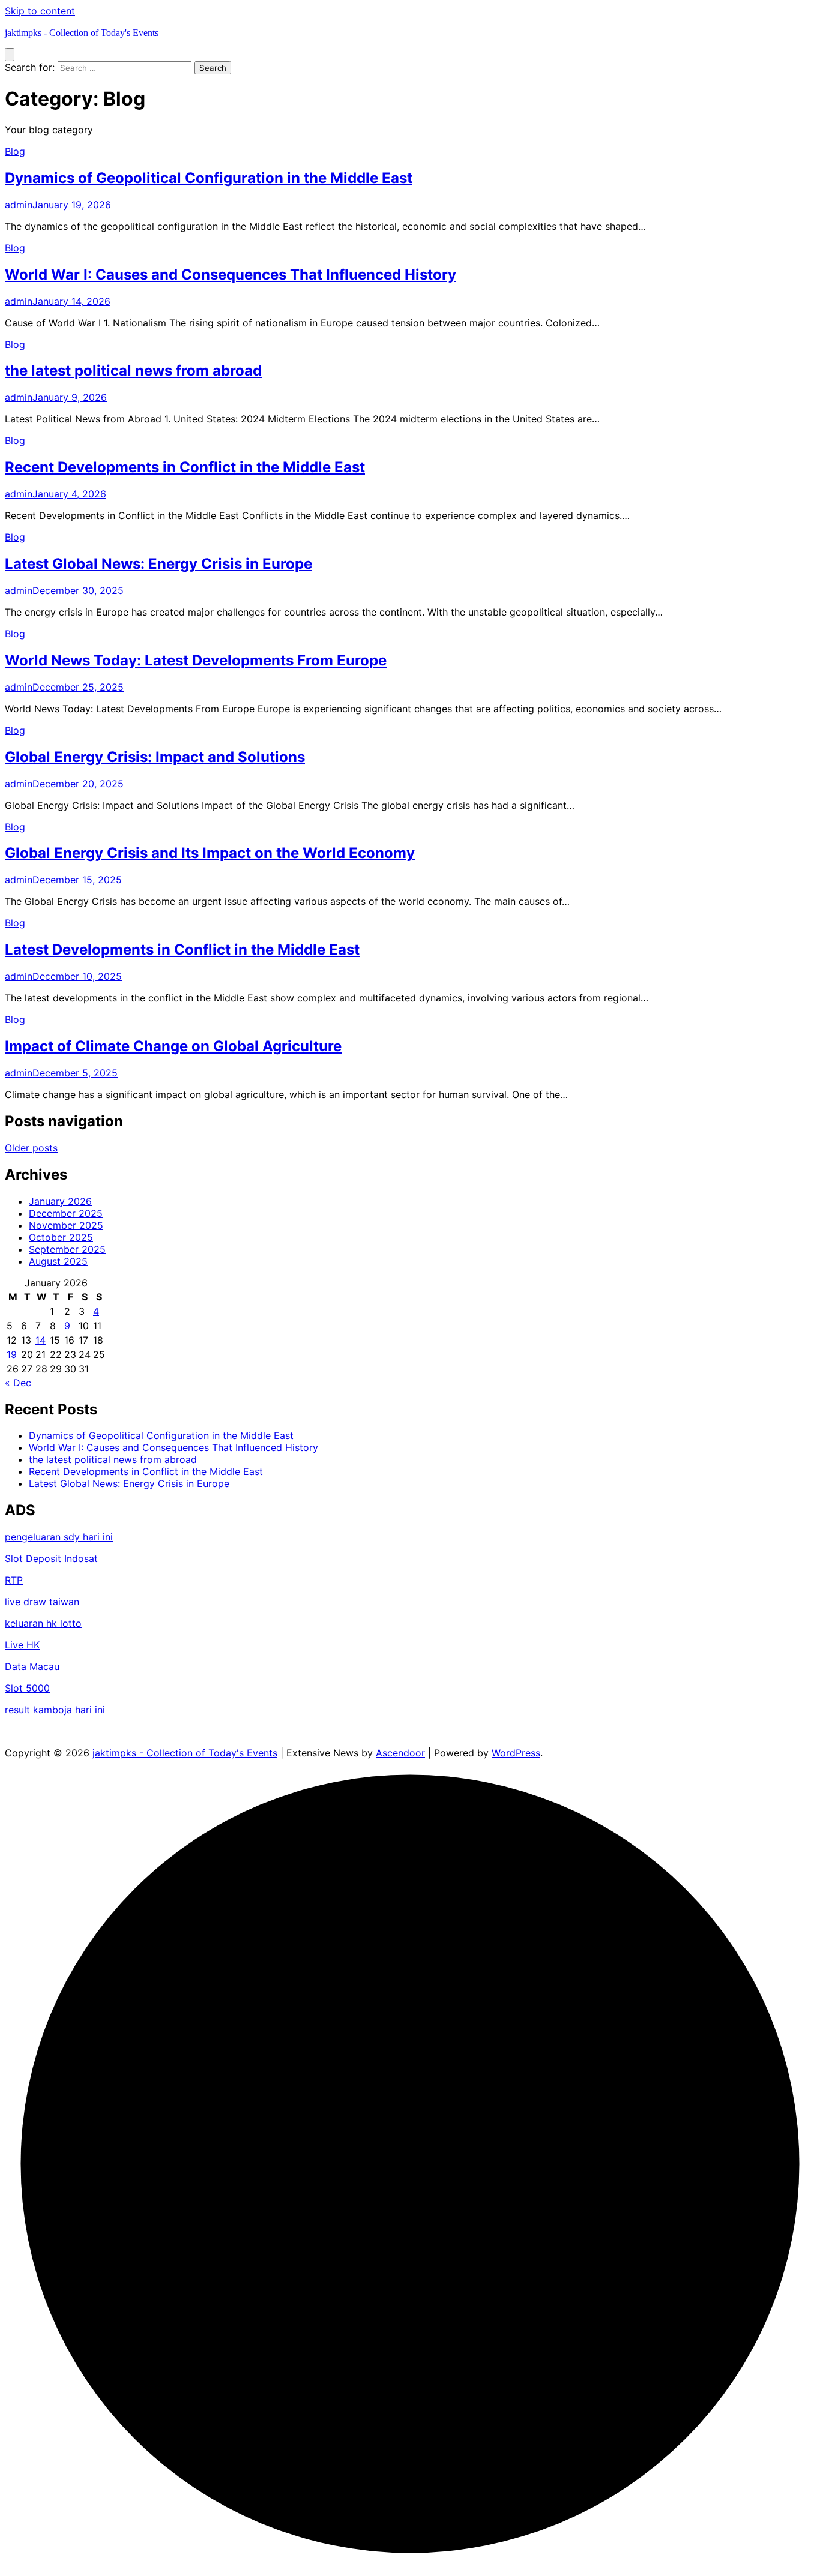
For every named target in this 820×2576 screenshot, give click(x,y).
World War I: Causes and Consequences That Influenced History (231, 275)
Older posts (31, 1148)
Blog (15, 151)
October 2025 (61, 1237)
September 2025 (67, 1249)
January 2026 (60, 1201)
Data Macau (32, 1666)
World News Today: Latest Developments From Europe (196, 660)
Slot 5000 (27, 1688)
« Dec (18, 1383)
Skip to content (40, 11)
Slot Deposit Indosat (51, 1558)
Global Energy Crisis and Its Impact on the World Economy (210, 853)
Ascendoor (400, 1753)
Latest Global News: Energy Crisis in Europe (158, 564)
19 (12, 1354)
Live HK (22, 1645)
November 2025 (66, 1225)
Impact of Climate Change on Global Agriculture (173, 1046)
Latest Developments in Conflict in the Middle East (182, 950)
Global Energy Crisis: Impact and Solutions (155, 757)
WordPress (516, 1753)
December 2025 (66, 1213)
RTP (14, 1580)
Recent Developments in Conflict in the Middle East (185, 467)
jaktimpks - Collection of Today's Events (82, 33)
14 (41, 1340)
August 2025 (58, 1261)
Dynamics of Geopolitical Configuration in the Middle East (209, 178)
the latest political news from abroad (133, 371)
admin (19, 205)
